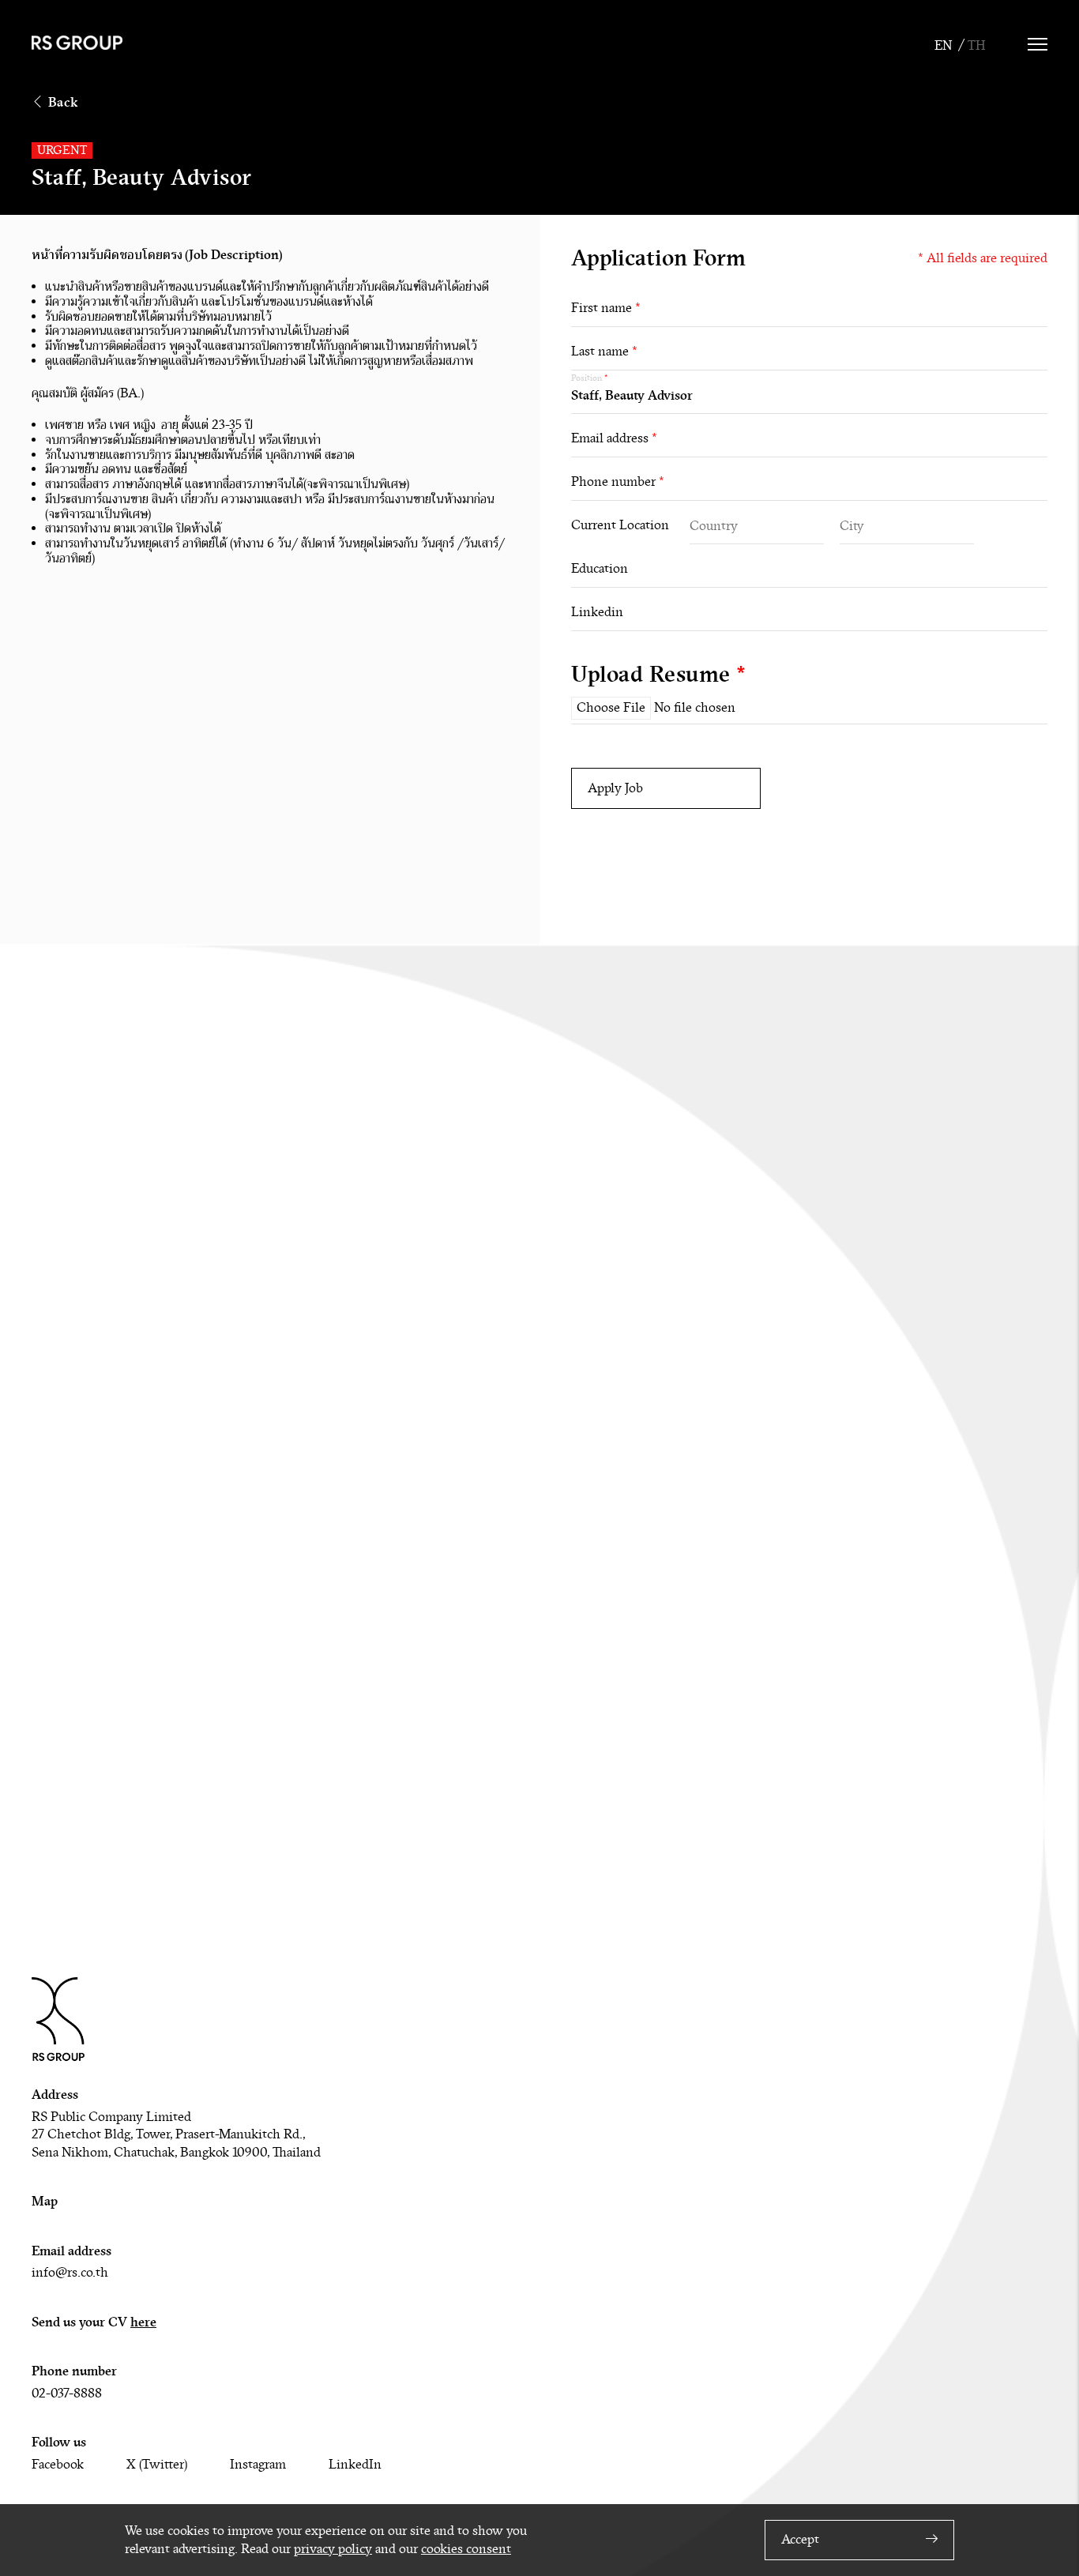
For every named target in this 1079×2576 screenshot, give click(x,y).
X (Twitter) (157, 2465)
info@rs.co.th (70, 2273)
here (143, 2322)
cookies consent (466, 2549)
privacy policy (333, 2549)
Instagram (258, 2465)
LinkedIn (355, 2465)
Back (63, 102)
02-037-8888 (67, 2394)
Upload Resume (659, 675)
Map (45, 2201)
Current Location (620, 525)
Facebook (58, 2465)
